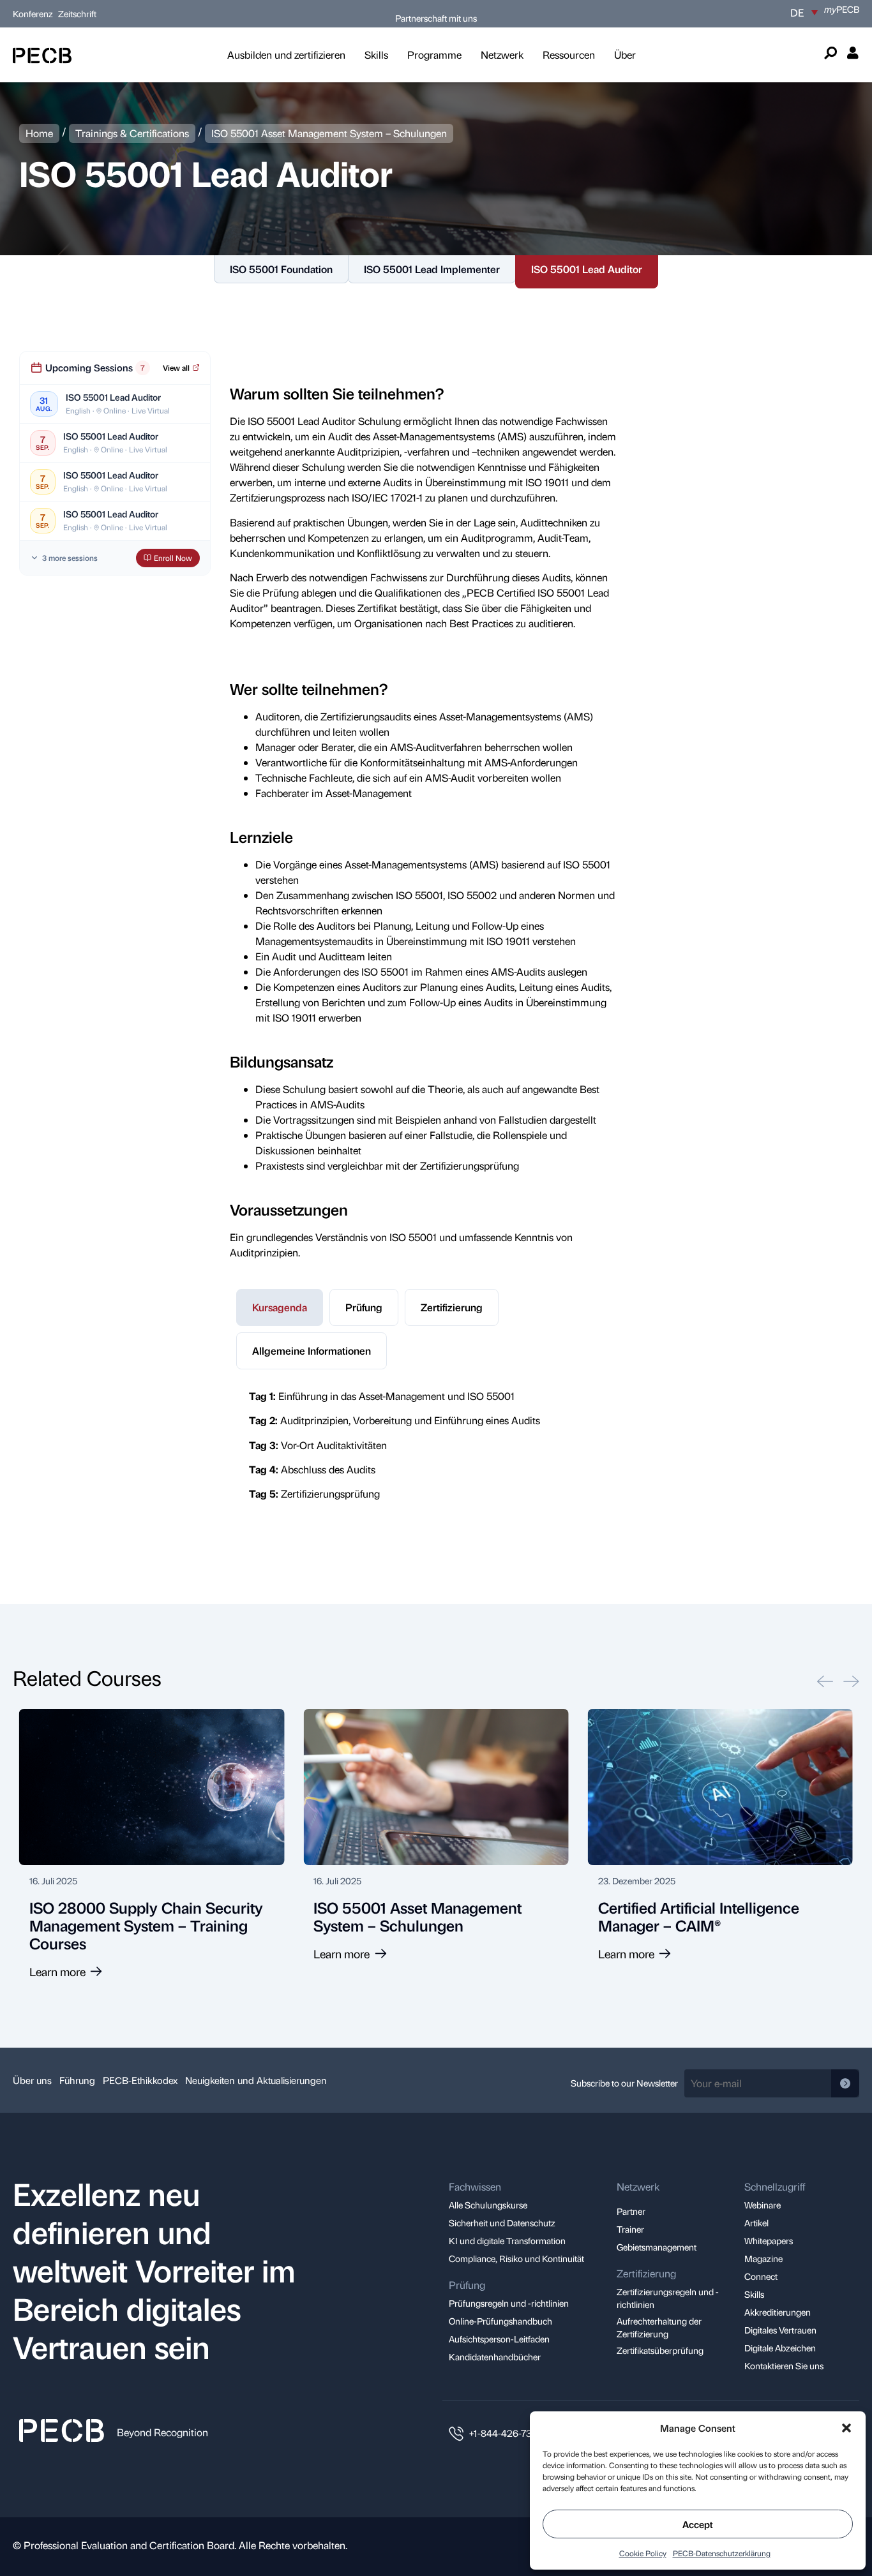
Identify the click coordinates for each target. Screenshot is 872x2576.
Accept (698, 2524)
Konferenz (34, 13)
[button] (846, 2428)
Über (625, 55)
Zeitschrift (77, 13)
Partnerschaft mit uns (436, 18)
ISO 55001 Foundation (281, 269)
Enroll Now (173, 558)
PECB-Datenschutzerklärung (722, 2553)
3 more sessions (70, 558)
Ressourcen (569, 55)
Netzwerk (502, 55)
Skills (376, 55)
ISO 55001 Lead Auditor (587, 269)
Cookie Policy (643, 2553)
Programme (434, 55)
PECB (842, 9)
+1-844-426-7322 (506, 2433)
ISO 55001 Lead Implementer (432, 269)
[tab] (280, 1307)
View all (176, 368)
